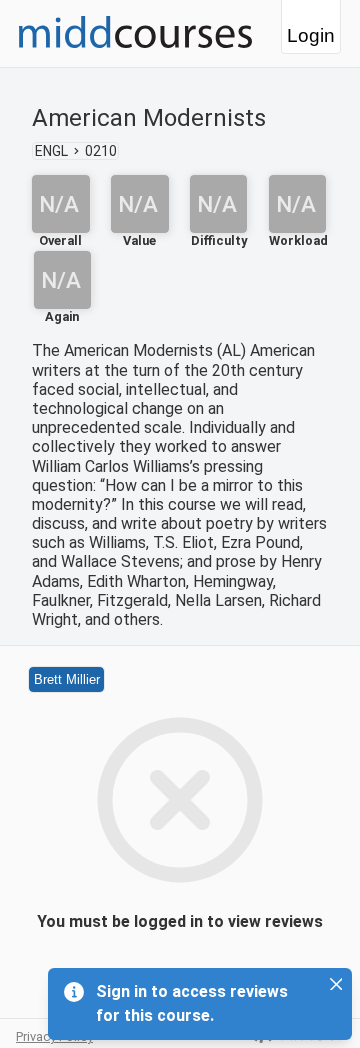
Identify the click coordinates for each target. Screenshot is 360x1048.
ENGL (51, 151)
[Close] (336, 984)
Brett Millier (67, 679)
